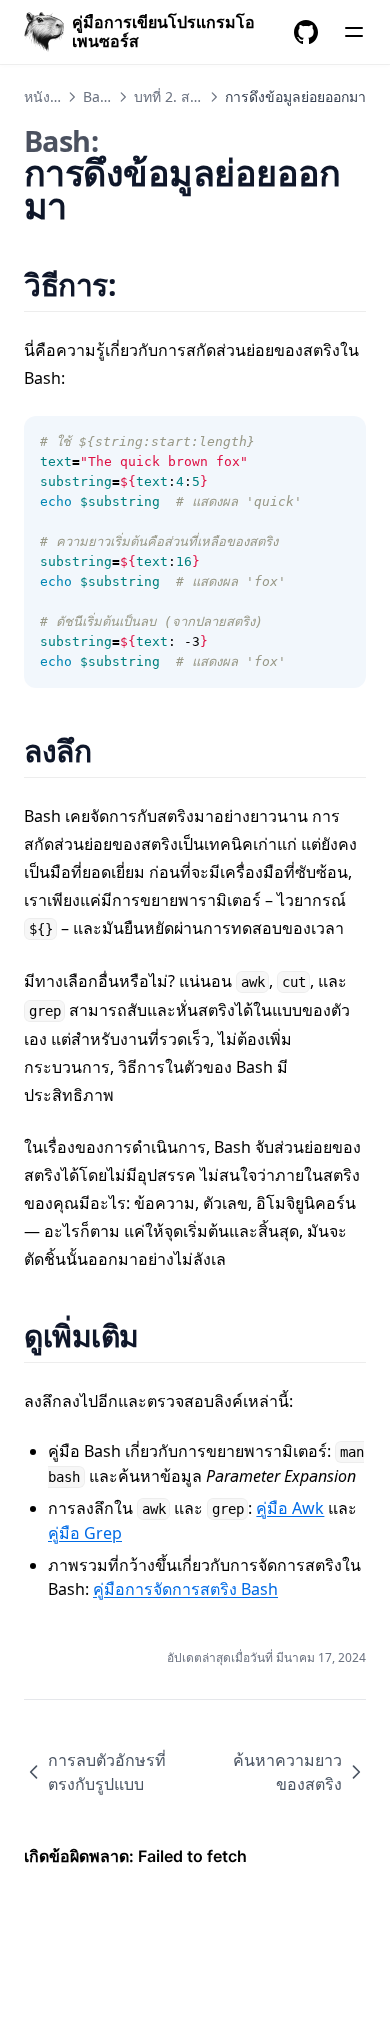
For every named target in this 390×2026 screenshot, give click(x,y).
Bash (99, 96)
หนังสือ (45, 96)
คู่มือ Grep (85, 1533)
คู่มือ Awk (290, 1508)
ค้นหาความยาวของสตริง (287, 1772)
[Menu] (354, 32)
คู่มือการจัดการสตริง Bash (185, 1589)
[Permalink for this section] (141, 284)
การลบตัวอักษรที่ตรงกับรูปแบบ (107, 1772)
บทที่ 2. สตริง (174, 96)
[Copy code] (340, 442)
